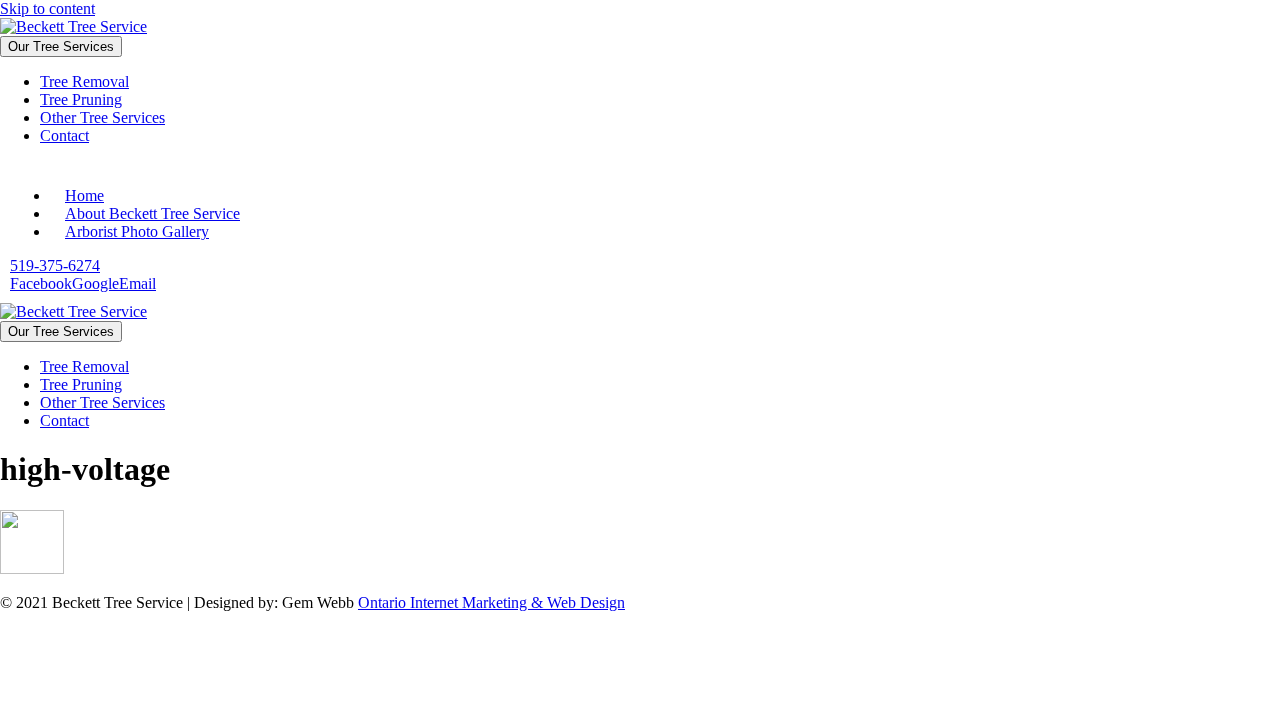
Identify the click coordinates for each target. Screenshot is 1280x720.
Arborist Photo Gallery (137, 231)
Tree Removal (84, 81)
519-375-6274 (55, 265)
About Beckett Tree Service (152, 213)
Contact (64, 135)
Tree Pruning (81, 99)
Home (84, 195)
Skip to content (47, 8)
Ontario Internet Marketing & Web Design (491, 602)
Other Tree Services (102, 117)
